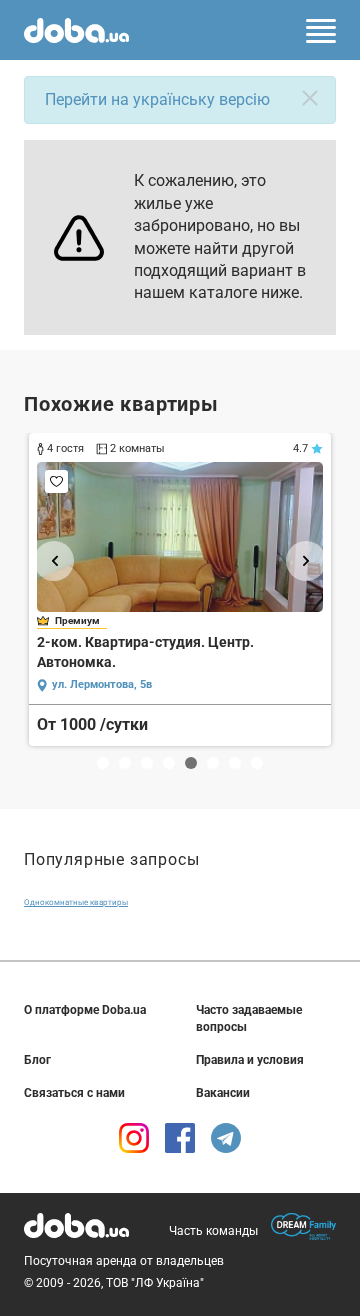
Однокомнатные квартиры (76, 902)
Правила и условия (250, 1060)
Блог (37, 1060)
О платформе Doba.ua (85, 1010)
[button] (54, 561)
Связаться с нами (74, 1093)
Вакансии (223, 1093)
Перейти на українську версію (157, 99)
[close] (310, 98)
